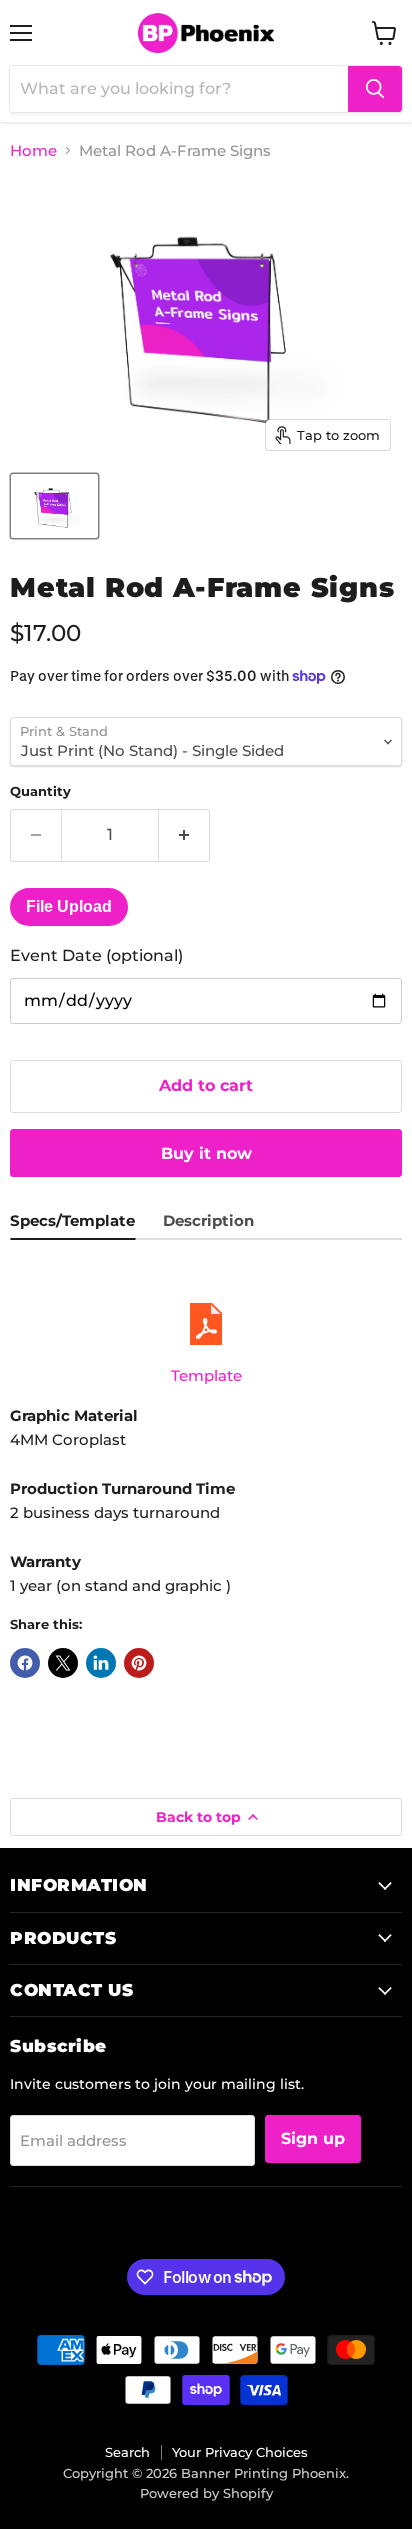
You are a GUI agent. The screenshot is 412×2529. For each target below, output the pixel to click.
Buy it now (206, 1153)
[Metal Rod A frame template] (206, 1324)
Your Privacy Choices (240, 2452)
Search (127, 2452)
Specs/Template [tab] (72, 1220)
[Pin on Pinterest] (139, 1663)
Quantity (40, 791)
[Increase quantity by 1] (184, 835)
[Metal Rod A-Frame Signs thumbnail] (54, 506)
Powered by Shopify (206, 2493)
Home (33, 150)
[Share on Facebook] (25, 1663)
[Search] (375, 89)
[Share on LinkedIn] (101, 1663)
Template (206, 1375)
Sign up (313, 2138)
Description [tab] (208, 1220)
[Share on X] (63, 1663)
